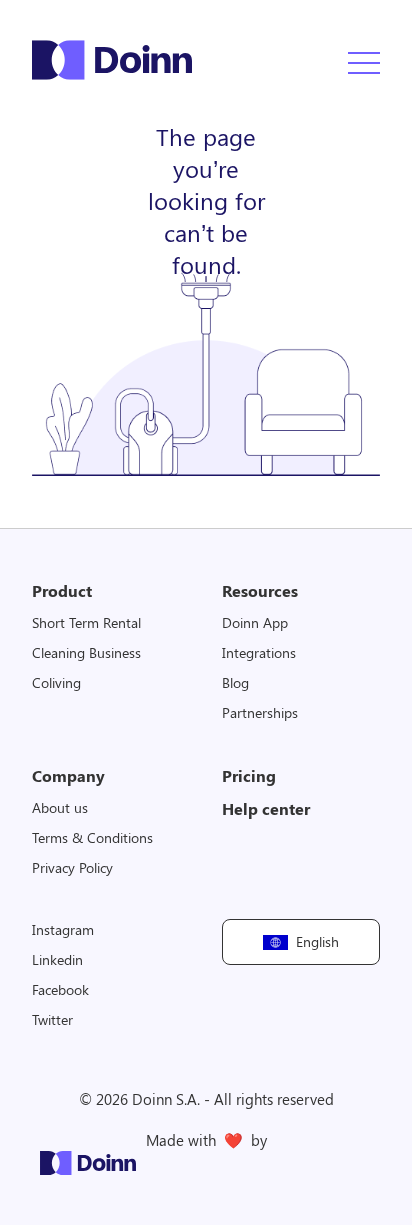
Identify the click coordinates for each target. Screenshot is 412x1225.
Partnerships (260, 712)
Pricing (249, 775)
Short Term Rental (86, 622)
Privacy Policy (72, 867)
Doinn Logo (112, 60)
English (318, 941)
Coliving (56, 682)
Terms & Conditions (92, 837)
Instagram (63, 929)
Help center (266, 808)
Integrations (259, 652)
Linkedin (57, 959)
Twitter (52, 1019)
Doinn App (255, 622)
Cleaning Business (86, 652)
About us (60, 807)
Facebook (60, 989)
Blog (235, 682)
